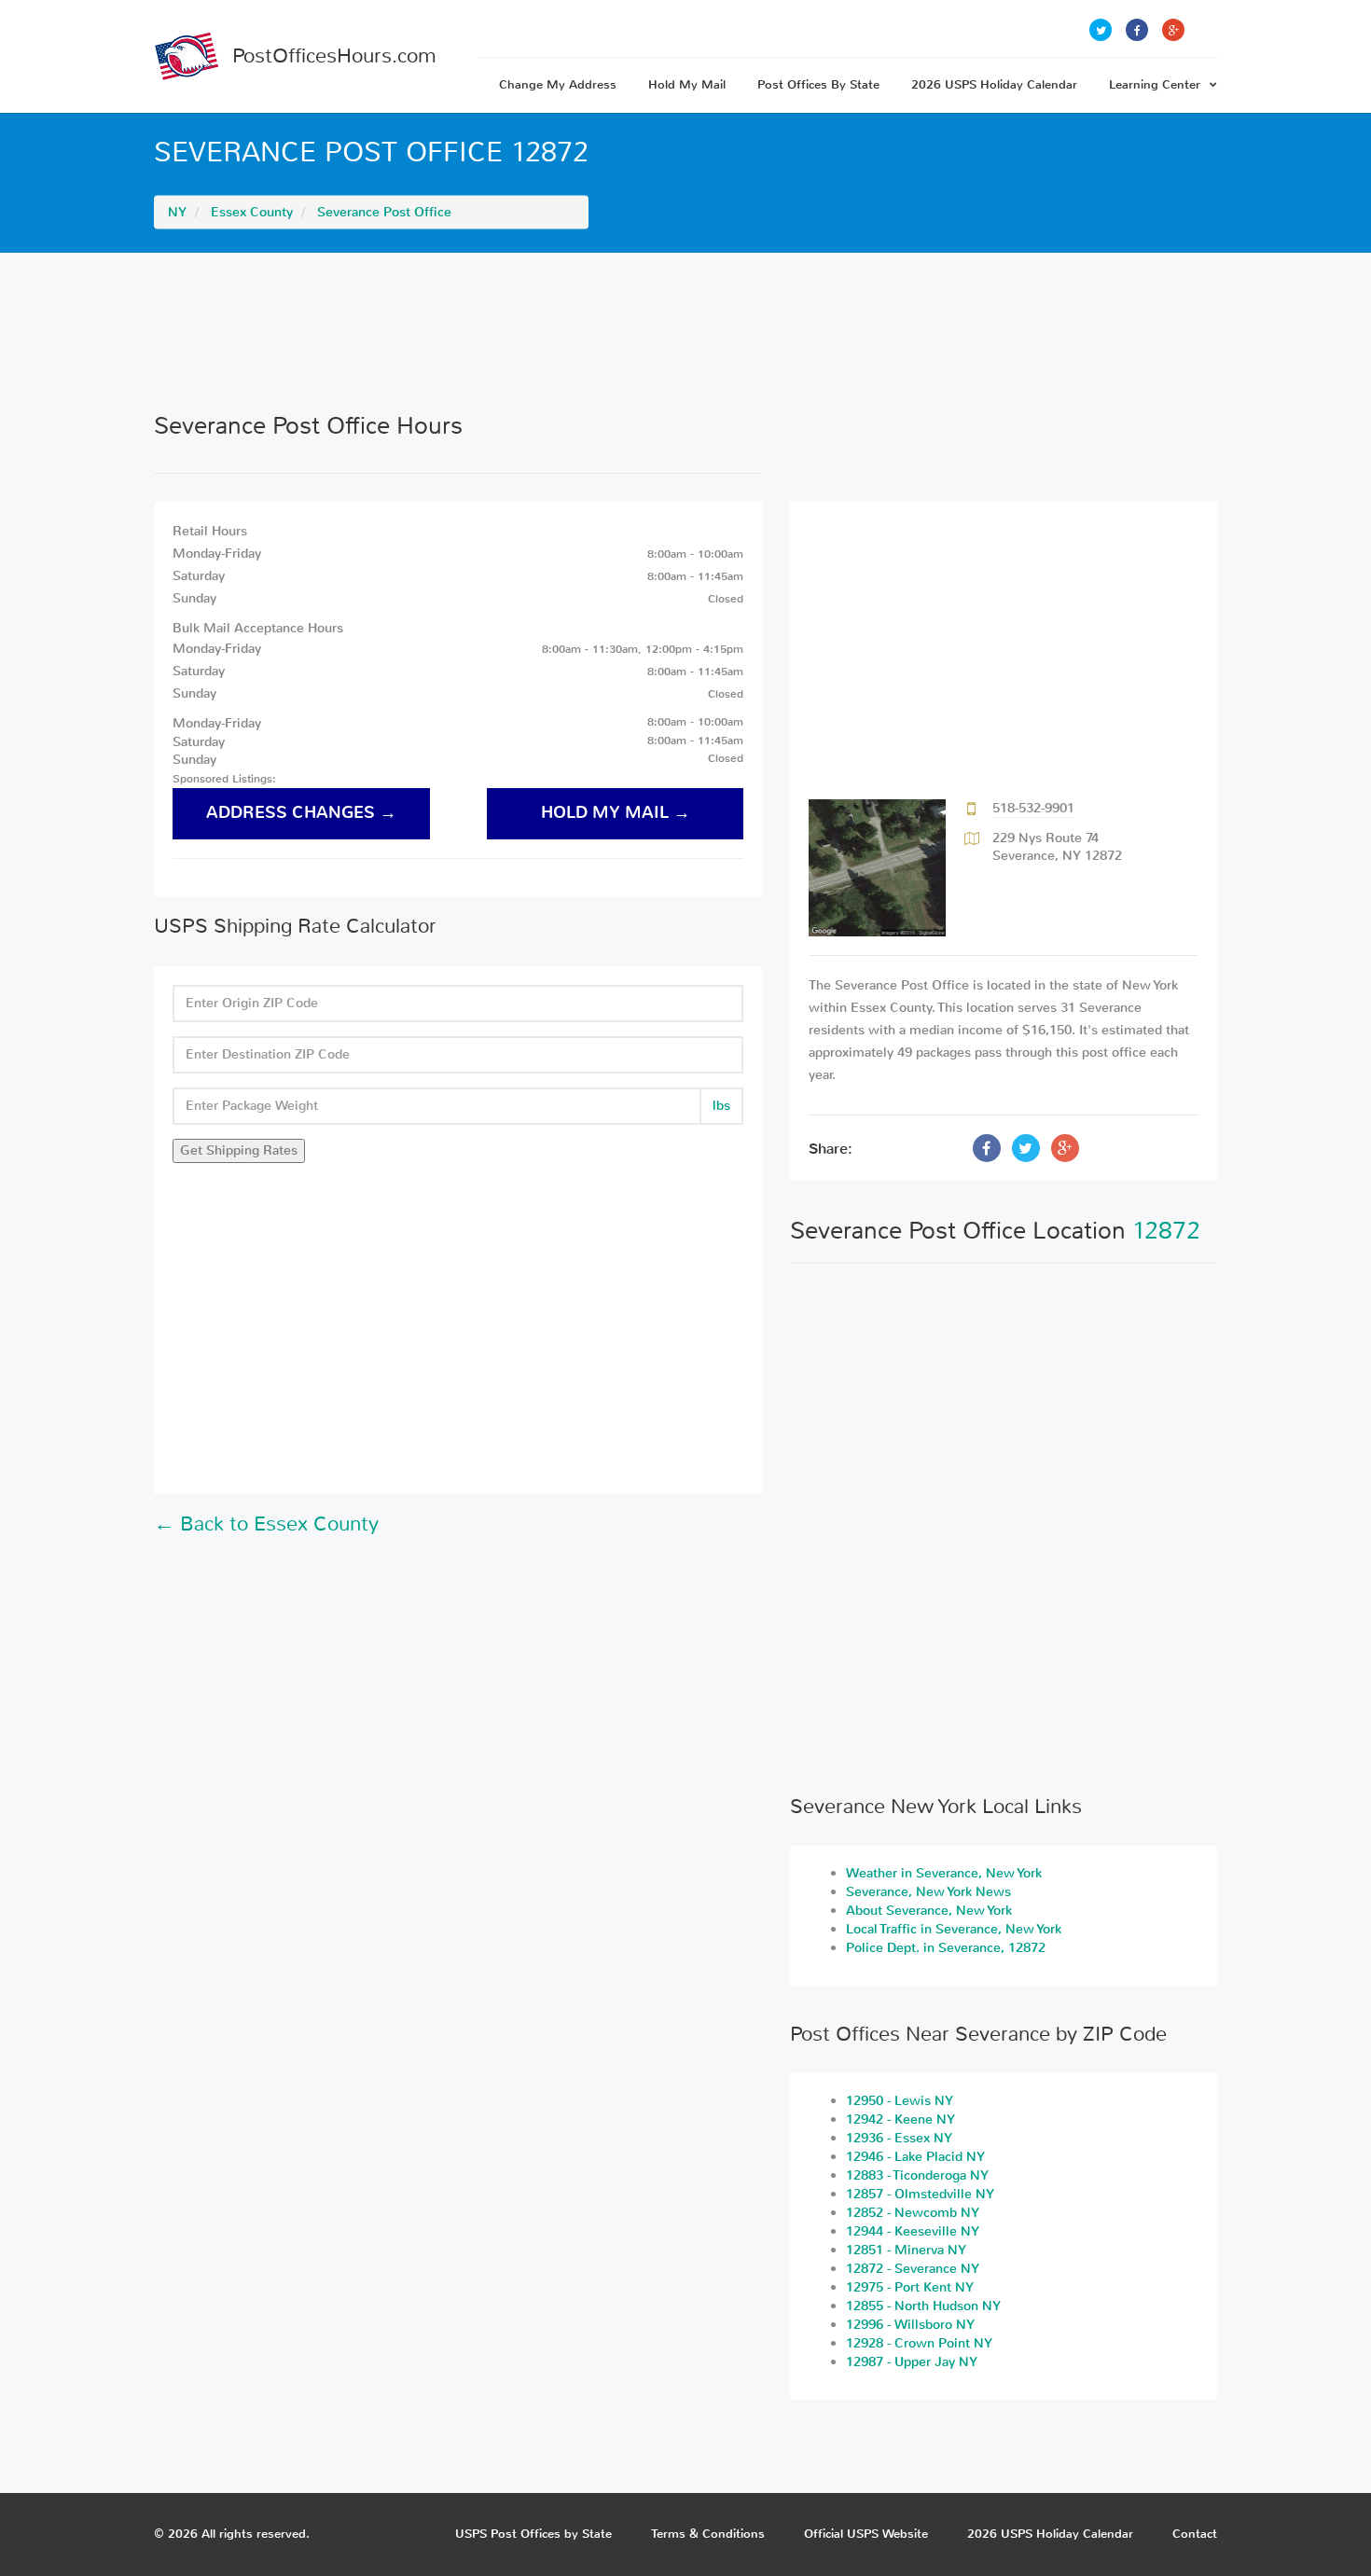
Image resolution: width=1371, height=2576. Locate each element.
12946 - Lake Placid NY (915, 2157)
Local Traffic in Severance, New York (954, 1929)
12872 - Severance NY (913, 2269)
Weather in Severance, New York (944, 1873)
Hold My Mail (687, 84)
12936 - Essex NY (899, 2138)
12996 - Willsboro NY (910, 2325)
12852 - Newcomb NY (913, 2213)
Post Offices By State (818, 84)
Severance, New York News (928, 1892)
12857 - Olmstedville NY (920, 2194)
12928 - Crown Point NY (919, 2343)
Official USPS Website (866, 2534)
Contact (1195, 2534)
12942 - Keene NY (900, 2119)
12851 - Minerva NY (906, 2250)
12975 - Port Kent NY (910, 2287)
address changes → (301, 813)
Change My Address (558, 84)
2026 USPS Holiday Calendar (994, 84)
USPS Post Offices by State (533, 2534)
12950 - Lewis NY (900, 2101)
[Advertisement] (685, 332)
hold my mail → (616, 813)
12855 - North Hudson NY (923, 2306)
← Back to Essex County (266, 1524)
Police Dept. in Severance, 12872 (946, 1948)
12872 (1166, 1231)
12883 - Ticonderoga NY (917, 2175)
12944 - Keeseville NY (913, 2231)
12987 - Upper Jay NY (912, 2362)
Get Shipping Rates (239, 1150)
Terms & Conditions (708, 2534)
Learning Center (1155, 84)
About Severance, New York (929, 1911)
